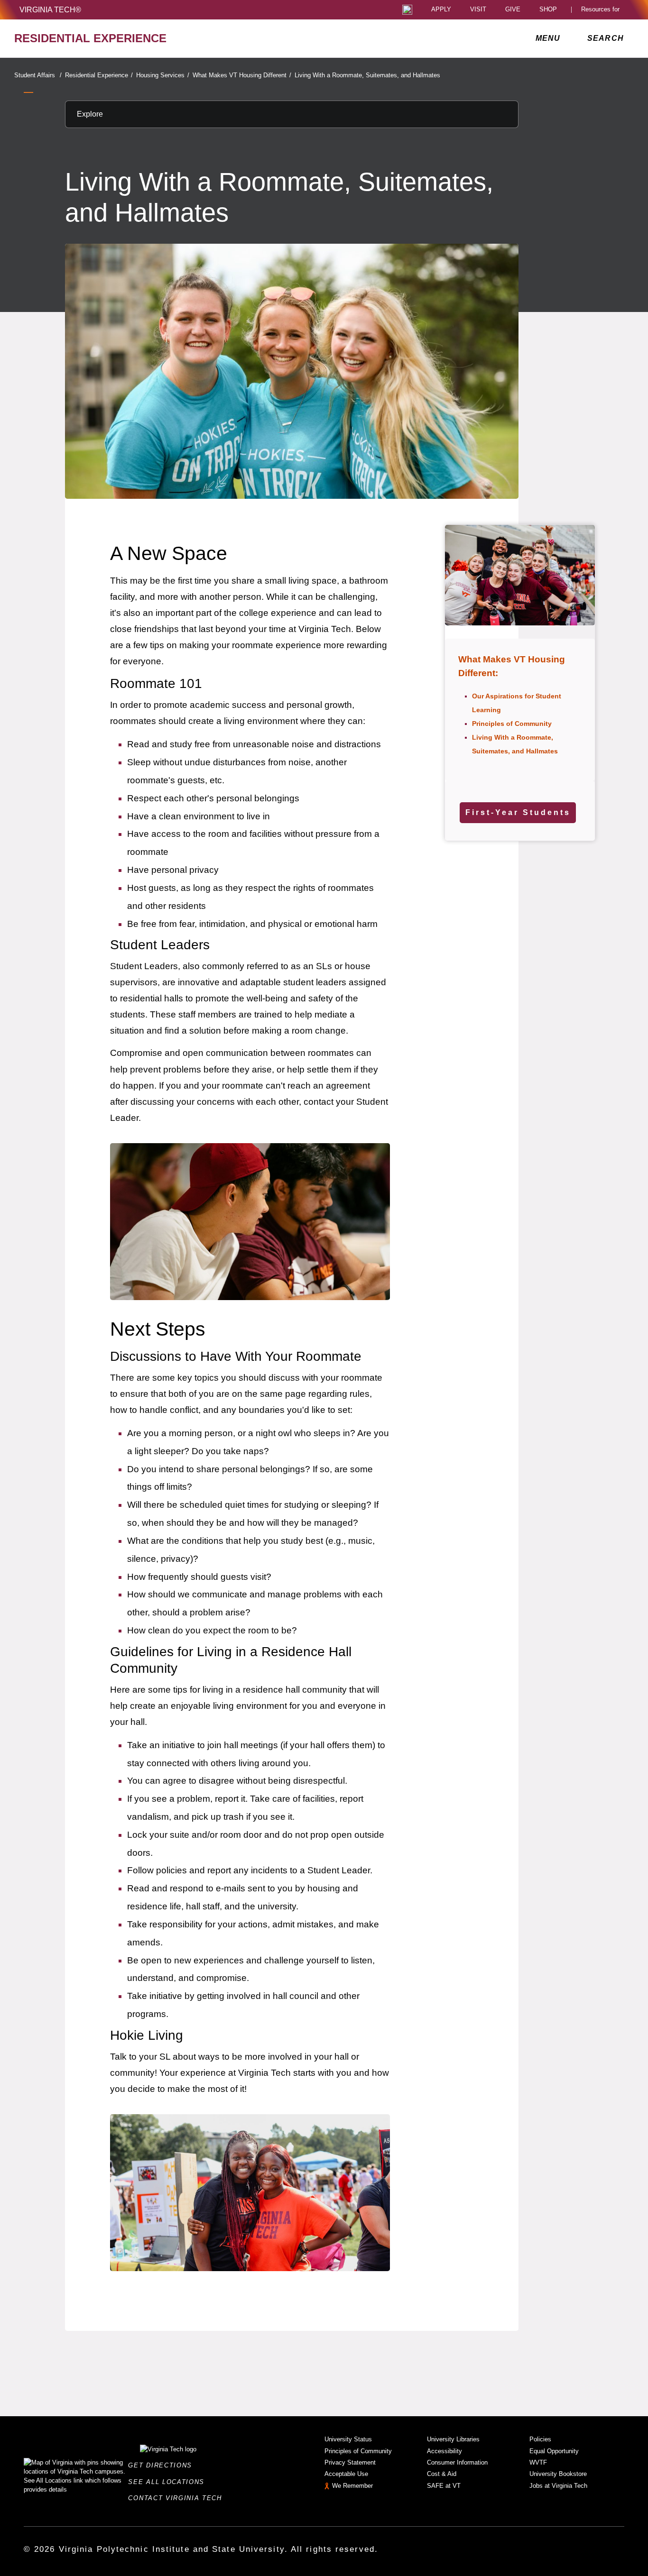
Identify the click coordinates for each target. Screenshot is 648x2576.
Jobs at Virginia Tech (558, 2486)
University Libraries (453, 2439)
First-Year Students (518, 812)
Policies (540, 2439)
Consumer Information (457, 2462)
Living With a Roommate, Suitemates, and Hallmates (367, 75)
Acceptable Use (346, 2474)
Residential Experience (99, 75)
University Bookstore (558, 2474)
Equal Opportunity (554, 2451)
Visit (478, 10)
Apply (441, 10)
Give (513, 10)
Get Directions (163, 2465)
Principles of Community (512, 724)
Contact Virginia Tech (178, 2498)
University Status (348, 2439)
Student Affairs (38, 75)
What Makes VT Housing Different (242, 75)
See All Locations (169, 2482)
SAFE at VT (444, 2486)
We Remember (352, 2486)
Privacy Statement (350, 2462)
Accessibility (444, 2451)
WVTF (538, 2462)
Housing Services (163, 75)
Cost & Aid (442, 2474)
